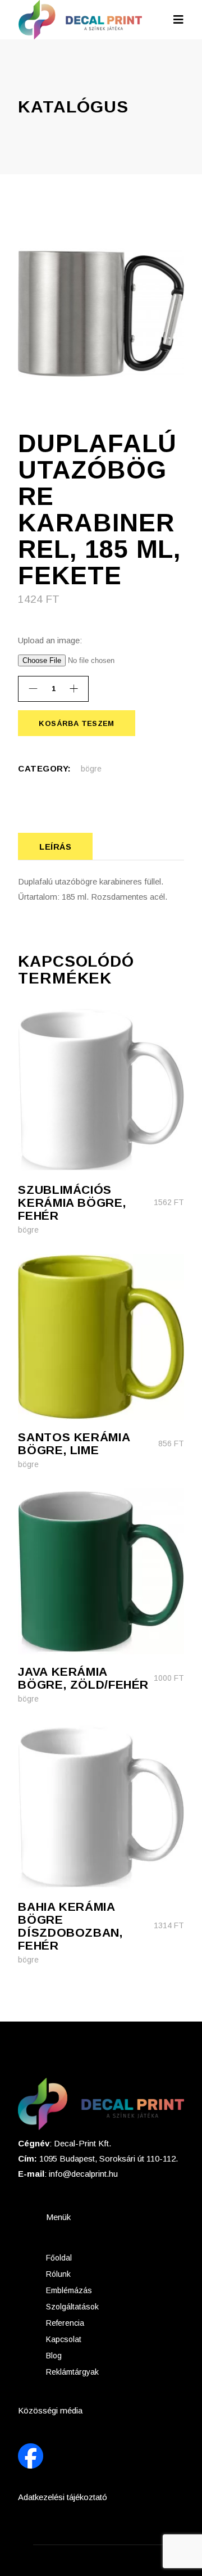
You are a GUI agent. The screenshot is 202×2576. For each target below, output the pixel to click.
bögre (91, 769)
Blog (54, 2356)
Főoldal (59, 2258)
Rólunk (58, 2274)
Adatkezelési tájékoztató (63, 2497)
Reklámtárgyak (72, 2372)
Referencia (65, 2323)
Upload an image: (50, 640)
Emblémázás (69, 2290)
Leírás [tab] (55, 847)
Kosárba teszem (76, 723)
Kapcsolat (64, 2339)
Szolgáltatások (72, 2307)
